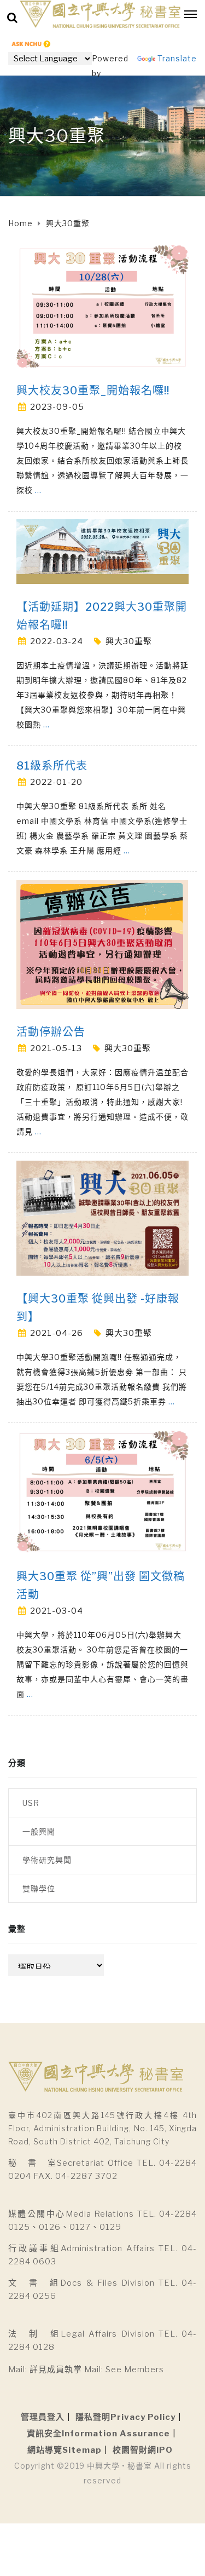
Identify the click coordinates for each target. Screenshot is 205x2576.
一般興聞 (39, 1831)
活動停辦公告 (51, 1032)
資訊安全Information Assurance (98, 2434)
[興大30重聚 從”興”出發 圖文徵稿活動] (102, 1491)
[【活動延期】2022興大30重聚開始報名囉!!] (102, 551)
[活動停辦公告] (102, 943)
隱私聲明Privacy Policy (125, 2417)
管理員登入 (43, 2417)
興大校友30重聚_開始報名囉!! (93, 391)
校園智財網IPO (143, 2450)
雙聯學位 (39, 1888)
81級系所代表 (52, 766)
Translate (177, 58)
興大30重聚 (129, 641)
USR (31, 1803)
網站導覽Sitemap (65, 2450)
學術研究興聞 (47, 1860)
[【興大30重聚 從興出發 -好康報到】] (102, 1217)
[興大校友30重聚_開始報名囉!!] (102, 305)
